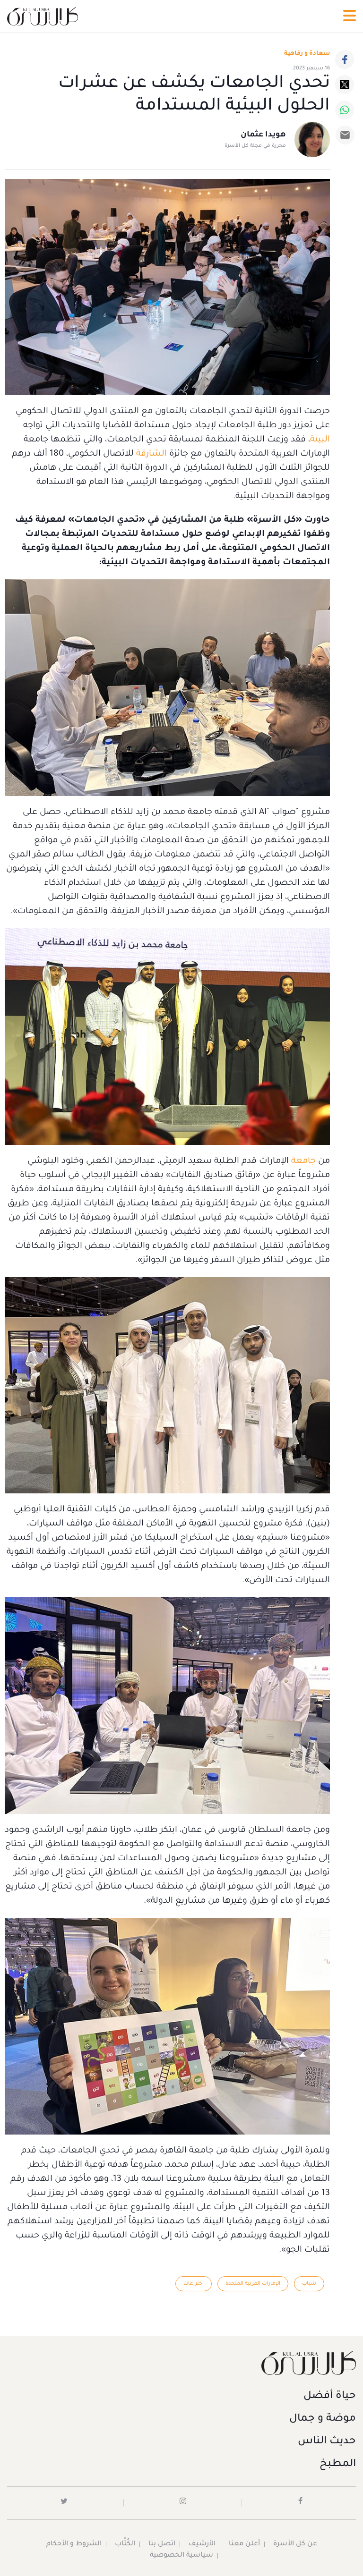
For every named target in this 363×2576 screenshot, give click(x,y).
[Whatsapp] (345, 110)
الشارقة (150, 454)
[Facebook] (345, 59)
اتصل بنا (162, 2544)
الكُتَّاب (125, 2544)
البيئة (320, 440)
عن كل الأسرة (295, 2544)
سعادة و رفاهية (307, 54)
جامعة (302, 1161)
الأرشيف (202, 2544)
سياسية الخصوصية (181, 2556)
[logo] (43, 16)
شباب (309, 2284)
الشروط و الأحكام (74, 2544)
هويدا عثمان (263, 135)
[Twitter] (345, 85)
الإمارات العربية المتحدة (253, 2284)
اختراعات (194, 2284)
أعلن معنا (244, 2544)
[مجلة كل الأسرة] (181, 2363)
